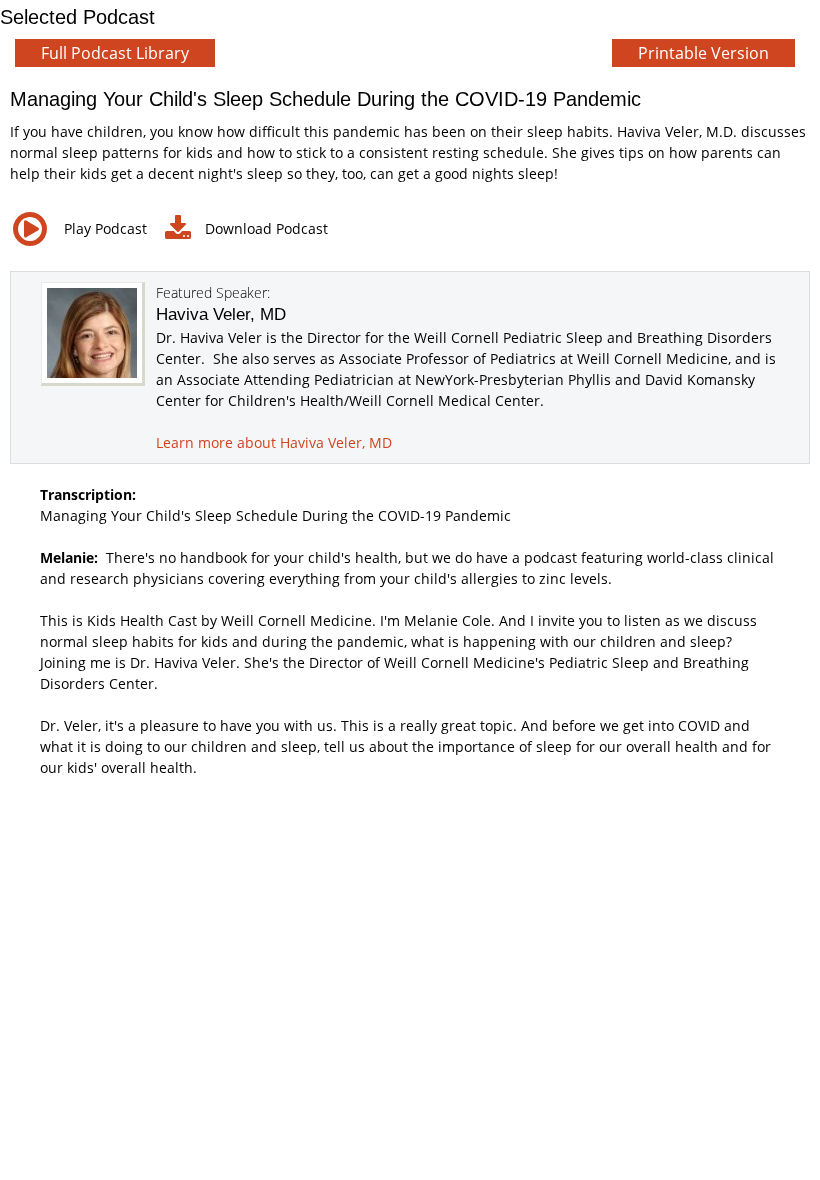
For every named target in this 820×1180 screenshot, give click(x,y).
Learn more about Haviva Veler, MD (274, 442)
